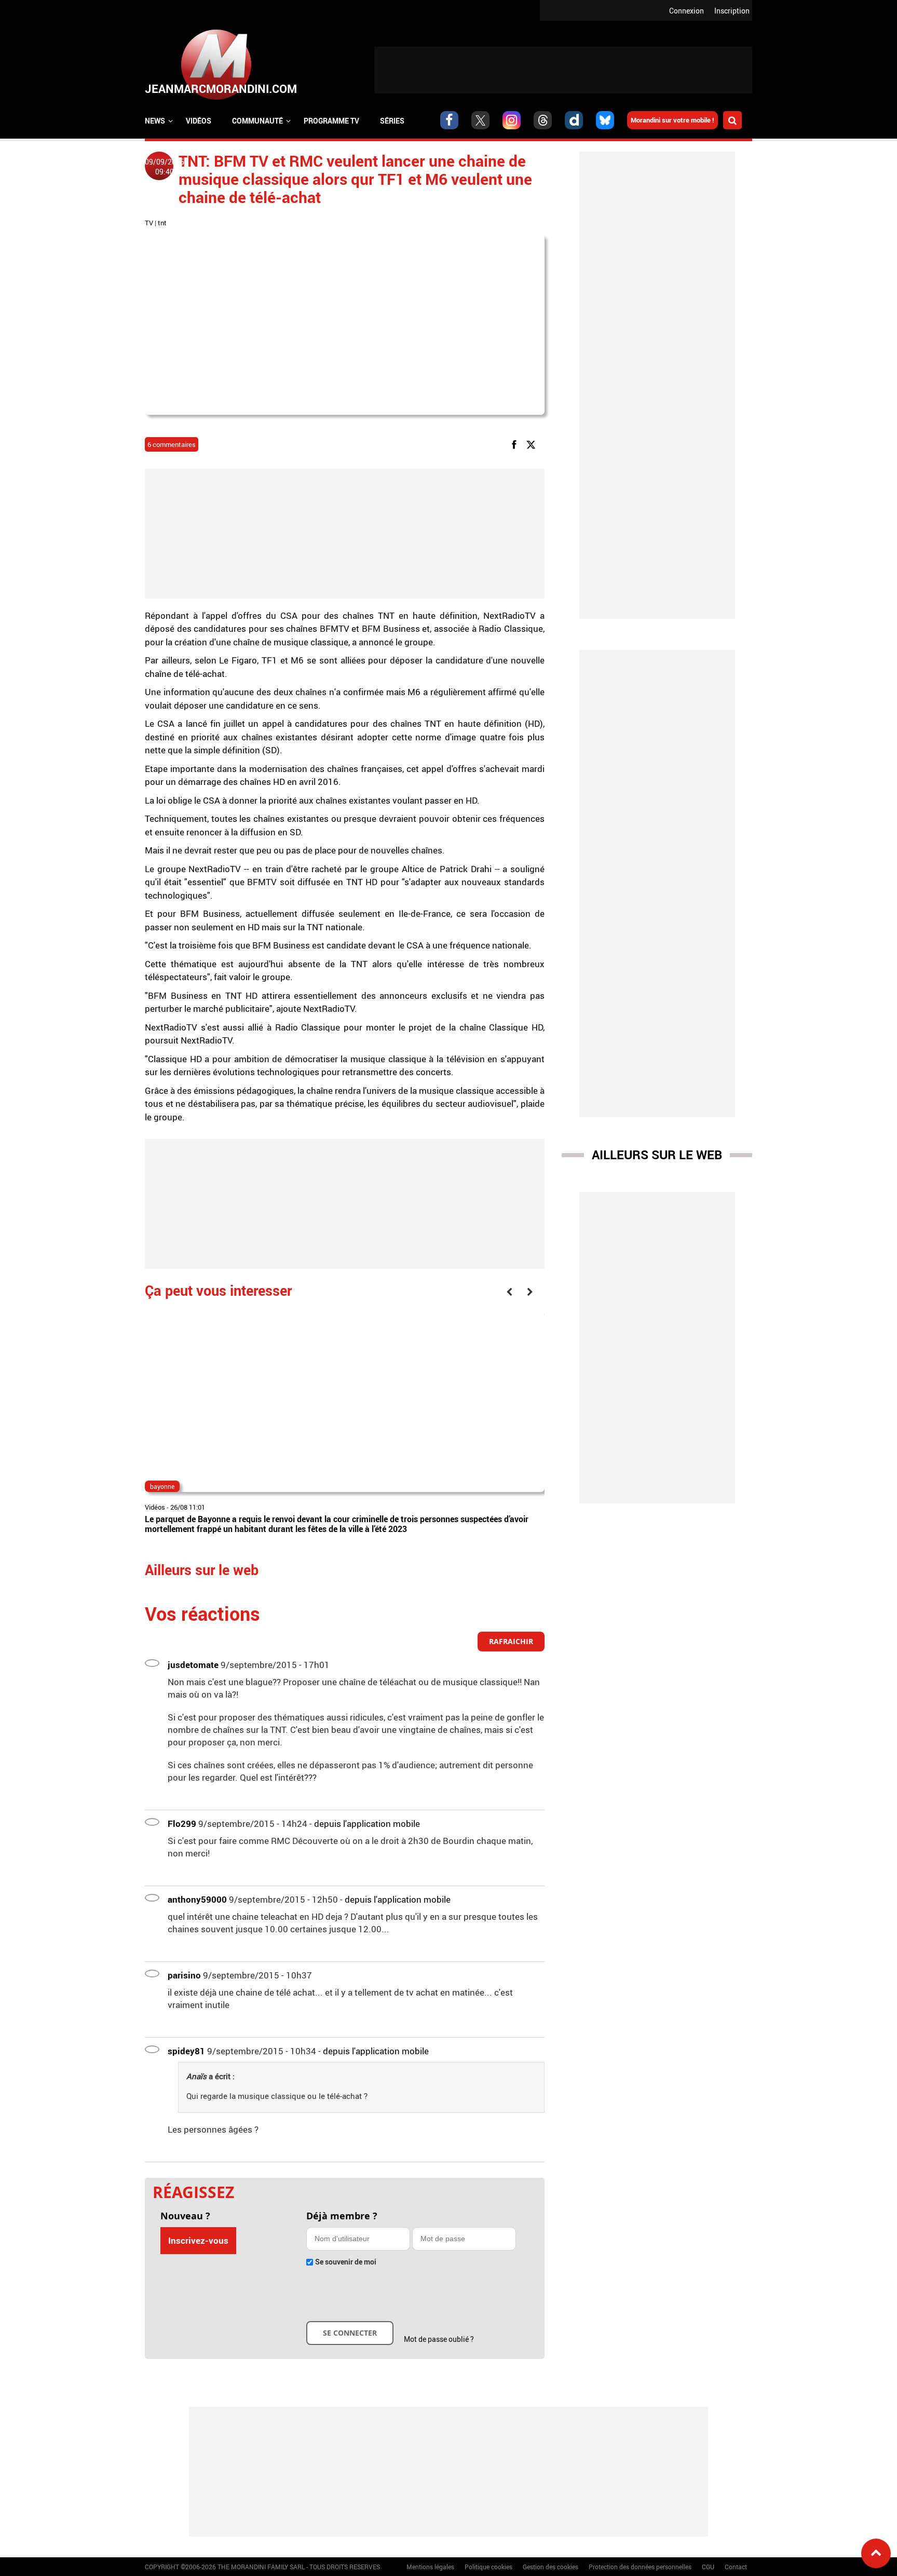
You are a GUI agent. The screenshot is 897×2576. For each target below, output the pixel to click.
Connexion (687, 11)
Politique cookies (488, 2567)
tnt (162, 223)
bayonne (162, 1486)
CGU (708, 2567)
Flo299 (182, 1823)
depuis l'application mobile (367, 1823)
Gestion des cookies (551, 2567)
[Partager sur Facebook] (516, 444)
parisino (184, 1975)
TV (149, 223)
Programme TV (331, 121)
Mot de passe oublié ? (439, 2339)
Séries (392, 121)
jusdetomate (193, 1665)
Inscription (732, 11)
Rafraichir (511, 1641)
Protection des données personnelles (640, 2567)
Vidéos (199, 121)
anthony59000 (197, 1899)
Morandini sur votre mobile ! (672, 120)
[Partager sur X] (533, 444)
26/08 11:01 (188, 1507)
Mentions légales (430, 2567)
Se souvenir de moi (346, 2262)
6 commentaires (172, 444)
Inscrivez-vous (198, 2240)
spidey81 (186, 2051)
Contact (736, 2567)
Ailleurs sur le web (657, 1155)
